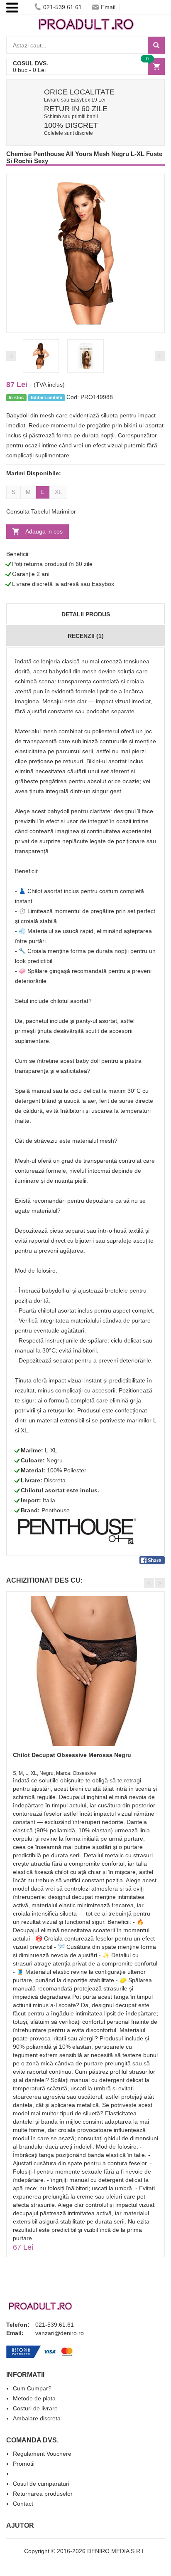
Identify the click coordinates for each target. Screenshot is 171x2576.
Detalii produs (86, 614)
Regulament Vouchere (42, 2454)
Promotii (24, 2464)
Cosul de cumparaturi (41, 2484)
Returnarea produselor (43, 2494)
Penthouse (56, 1510)
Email (108, 7)
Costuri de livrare (35, 2408)
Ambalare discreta (37, 2418)
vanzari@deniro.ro (60, 2333)
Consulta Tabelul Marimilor (41, 511)
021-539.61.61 (62, 7)
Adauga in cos (44, 531)
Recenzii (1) (86, 636)
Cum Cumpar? (32, 2388)
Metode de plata (34, 2398)
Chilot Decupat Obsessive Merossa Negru (72, 1755)
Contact (23, 2504)
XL (58, 492)
